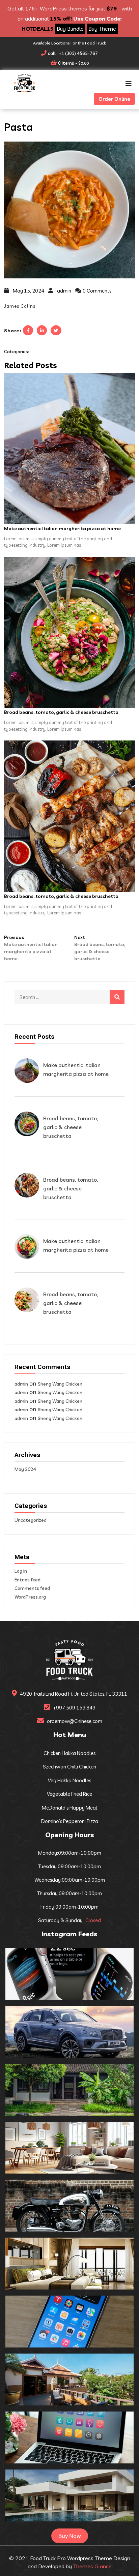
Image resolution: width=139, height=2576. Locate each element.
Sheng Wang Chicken (60, 1384)
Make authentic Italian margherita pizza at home (62, 528)
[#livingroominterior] (69, 2148)
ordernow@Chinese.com (75, 1721)
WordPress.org (30, 1597)
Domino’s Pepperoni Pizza (70, 1821)
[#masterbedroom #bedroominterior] (69, 2264)
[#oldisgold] (69, 2090)
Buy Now (70, 2536)
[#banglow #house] (69, 2380)
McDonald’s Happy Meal (69, 1808)
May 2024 (25, 1469)
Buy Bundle (70, 29)
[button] (129, 84)
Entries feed (27, 1580)
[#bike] (69, 2206)
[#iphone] (69, 2322)
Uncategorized (31, 1520)
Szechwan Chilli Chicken (69, 1767)
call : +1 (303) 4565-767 (73, 53)
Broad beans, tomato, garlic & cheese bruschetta (61, 712)
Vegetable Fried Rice (69, 1794)
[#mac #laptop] (69, 2437)
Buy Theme (102, 29)
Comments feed (32, 1588)
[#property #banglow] (69, 2495)
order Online (114, 99)
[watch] (69, 1974)
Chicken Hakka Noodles (69, 1753)
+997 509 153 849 (74, 1708)
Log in (21, 1571)
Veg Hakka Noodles (69, 1780)
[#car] (69, 2032)
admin (64, 291)
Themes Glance (92, 2566)
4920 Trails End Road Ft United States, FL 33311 (74, 1694)
